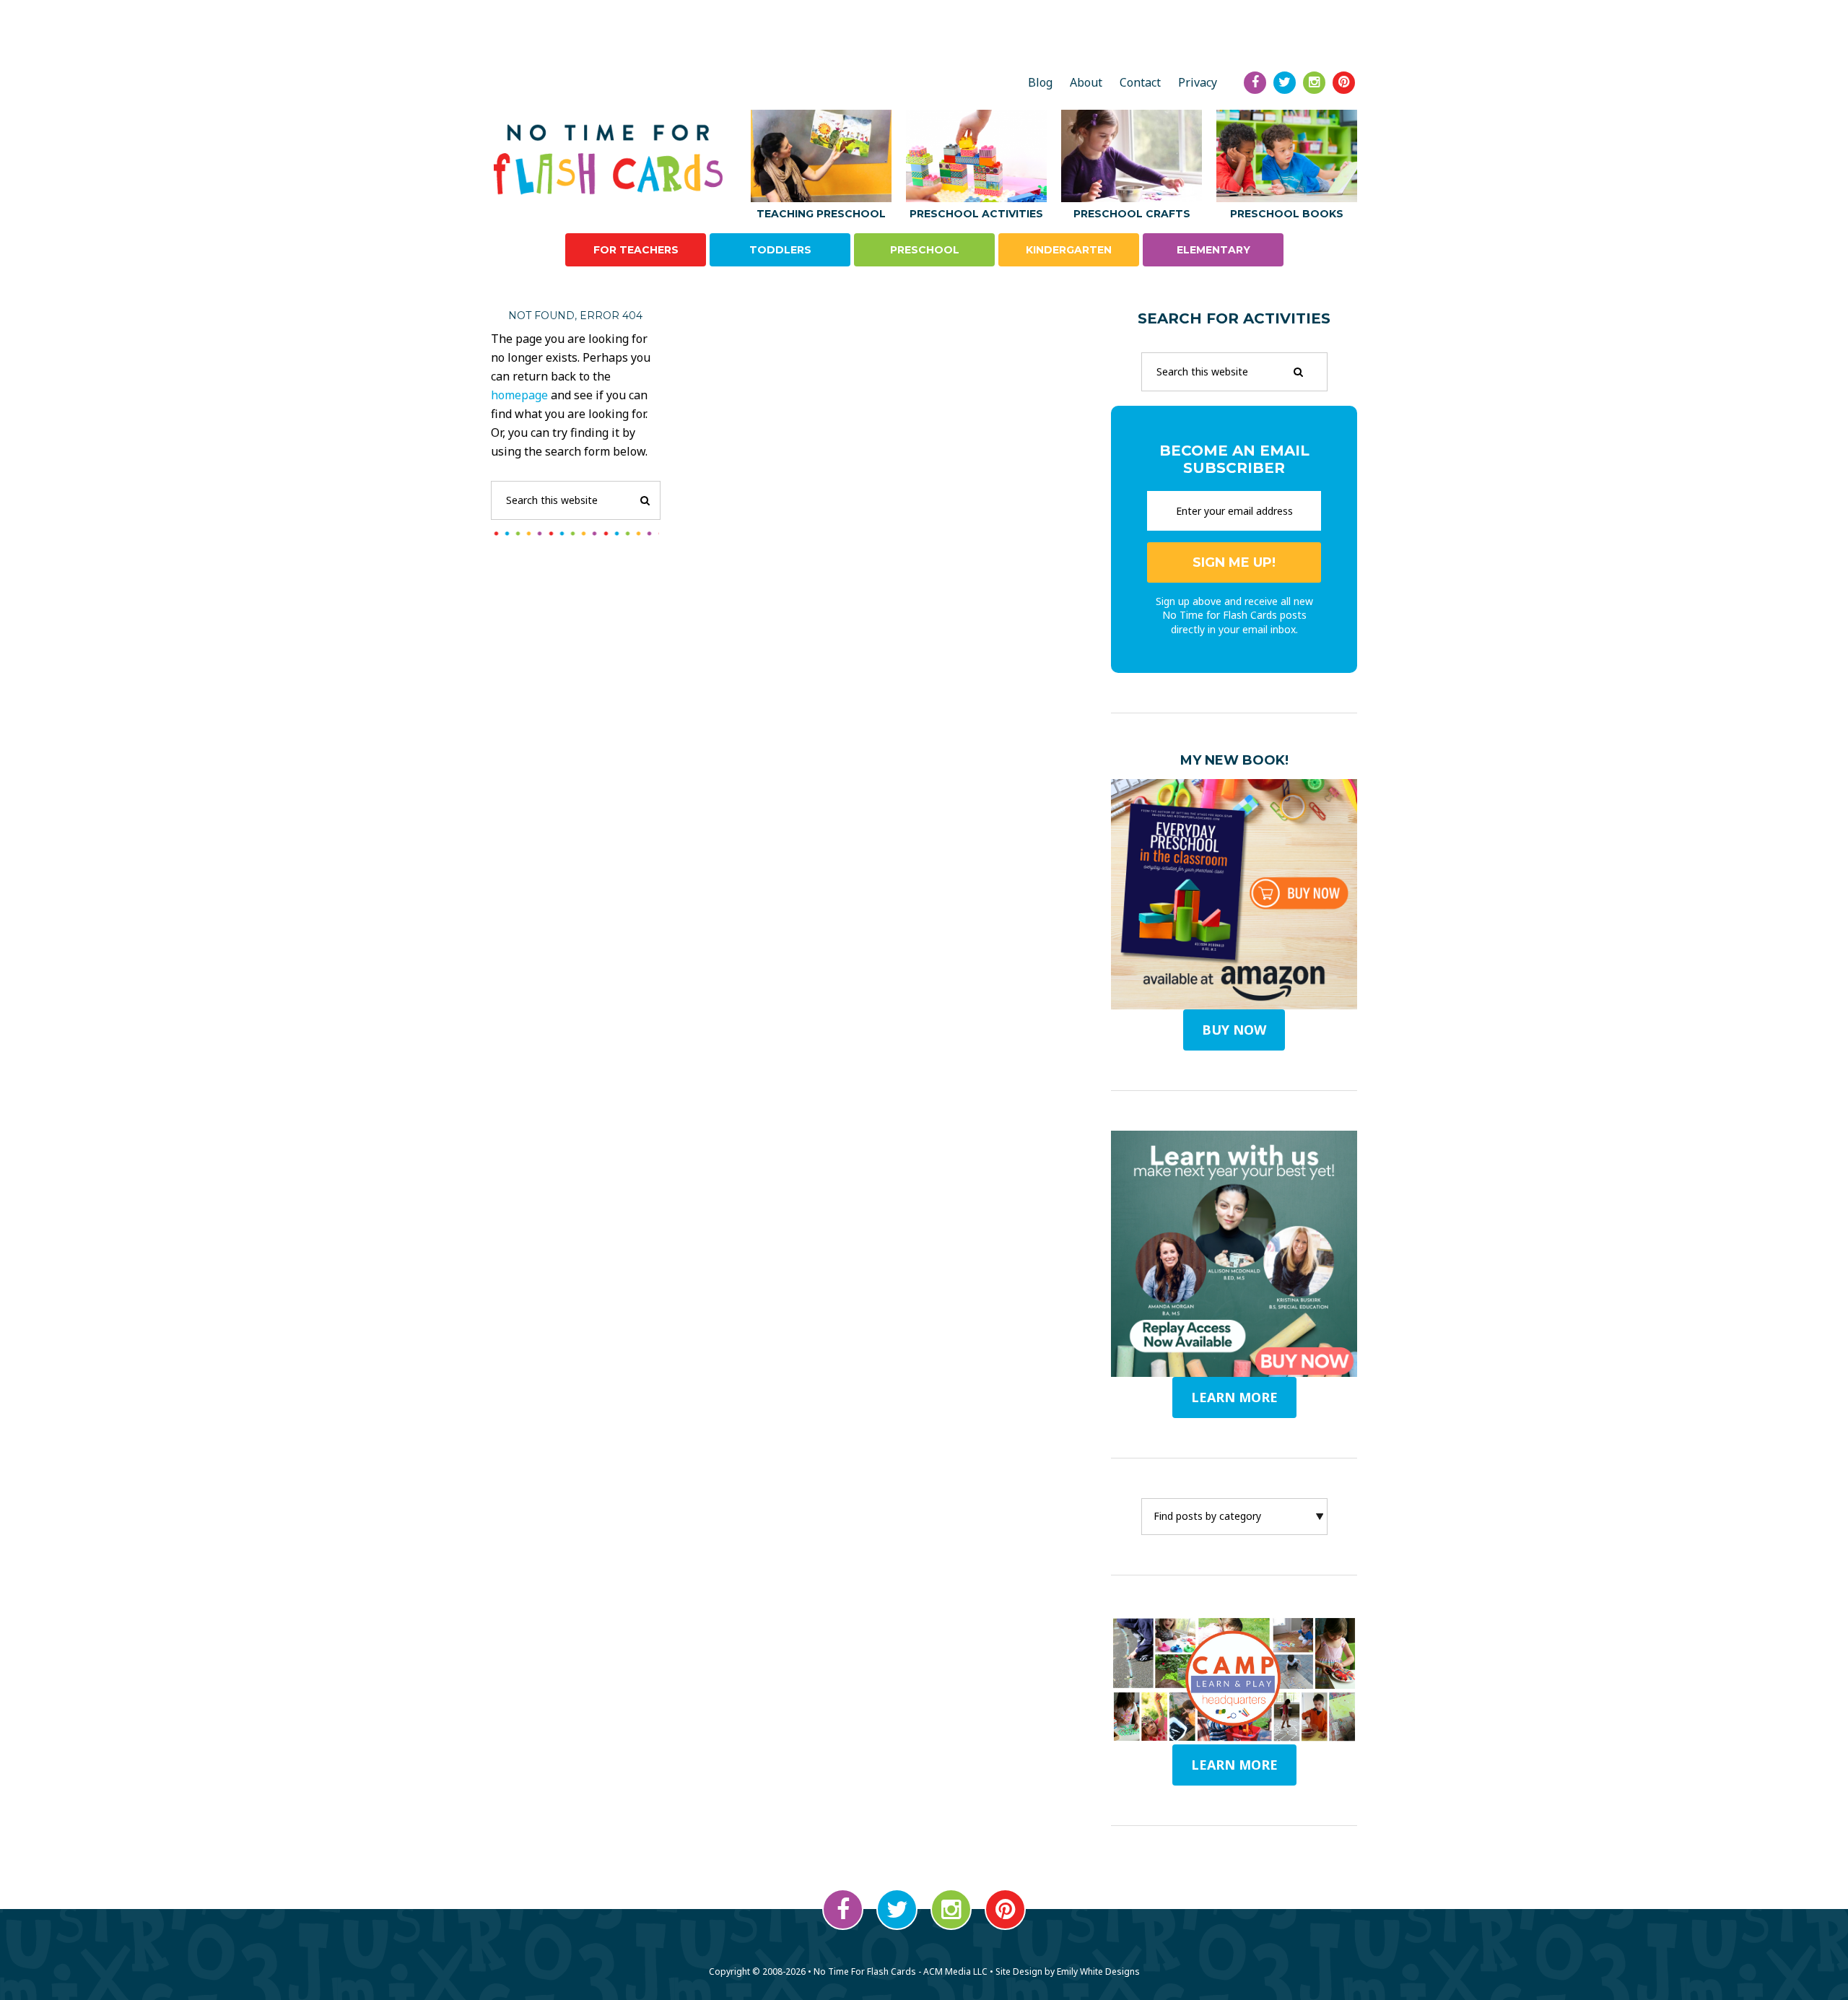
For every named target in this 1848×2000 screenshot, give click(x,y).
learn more (1234, 1397)
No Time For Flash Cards (612, 160)
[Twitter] (1285, 83)
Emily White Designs (1098, 1971)
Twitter (897, 1909)
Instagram (951, 1909)
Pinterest (1005, 1909)
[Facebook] (1255, 83)
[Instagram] (1314, 83)
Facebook (843, 1909)
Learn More (1234, 1765)
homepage (519, 395)
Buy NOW (1234, 1030)
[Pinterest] (1344, 83)
